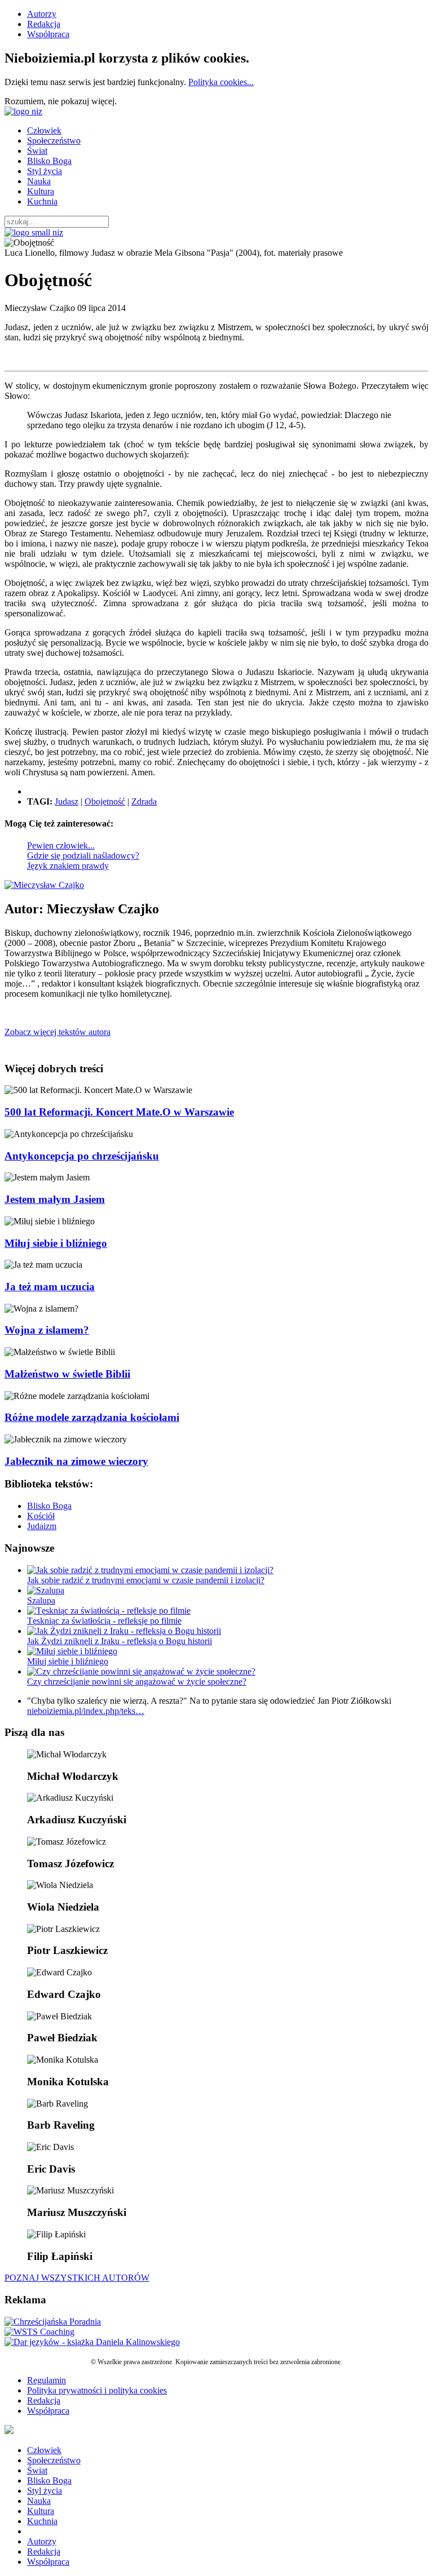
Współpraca (48, 34)
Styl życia (45, 171)
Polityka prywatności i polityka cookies (97, 2390)
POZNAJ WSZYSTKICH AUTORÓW (77, 2278)
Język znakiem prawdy (68, 866)
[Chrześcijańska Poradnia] (53, 2322)
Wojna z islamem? (47, 1330)
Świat (37, 151)
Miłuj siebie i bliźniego (56, 1243)
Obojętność (105, 801)
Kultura (41, 191)
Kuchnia (42, 201)
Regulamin (47, 2380)
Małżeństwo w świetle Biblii (67, 1374)
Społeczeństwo (54, 141)
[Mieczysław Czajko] (44, 885)
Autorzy (42, 14)
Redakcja (44, 24)
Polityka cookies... (221, 82)
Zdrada (144, 801)
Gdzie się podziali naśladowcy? (83, 856)
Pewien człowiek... (61, 845)
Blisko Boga (49, 161)
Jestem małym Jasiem (55, 1199)
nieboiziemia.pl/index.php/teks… (86, 1711)
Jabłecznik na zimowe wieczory (76, 1461)
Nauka (39, 181)
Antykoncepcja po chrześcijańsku (82, 1156)
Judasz (67, 801)
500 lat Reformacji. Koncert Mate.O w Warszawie (119, 1112)
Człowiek (44, 130)
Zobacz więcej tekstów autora (58, 1032)
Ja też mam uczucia (50, 1287)
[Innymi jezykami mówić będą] (92, 2342)
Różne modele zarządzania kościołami (92, 1417)
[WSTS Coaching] (39, 2332)
